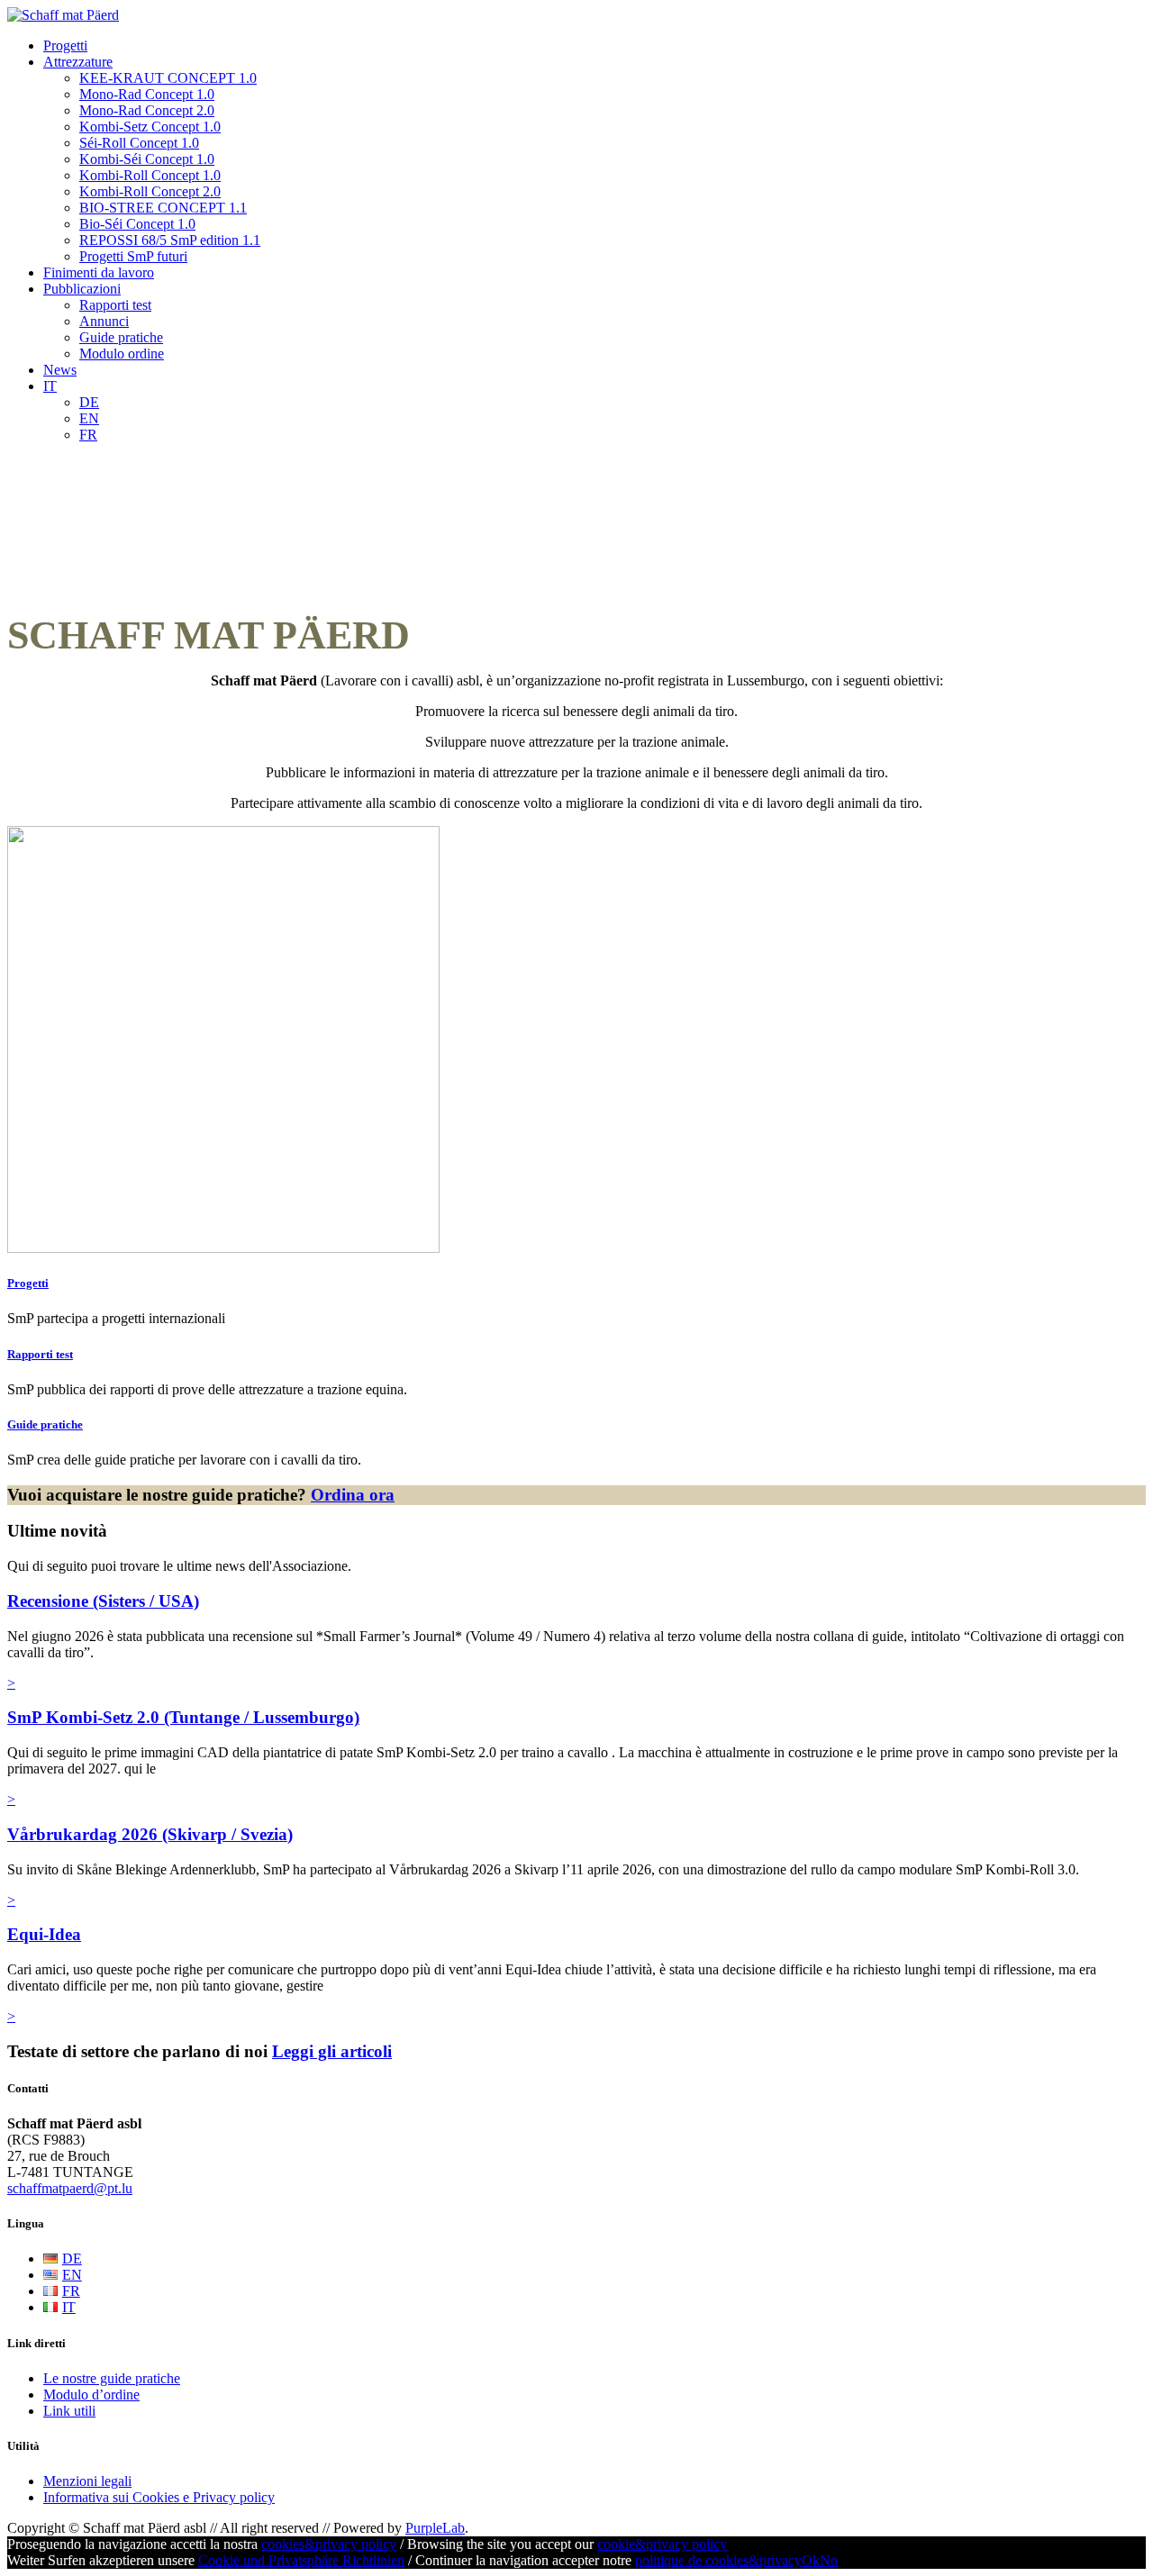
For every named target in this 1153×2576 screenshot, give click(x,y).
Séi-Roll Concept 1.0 (139, 143)
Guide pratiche (121, 337)
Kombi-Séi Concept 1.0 (147, 159)
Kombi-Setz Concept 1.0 (150, 127)
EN (89, 418)
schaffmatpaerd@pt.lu (70, 2188)
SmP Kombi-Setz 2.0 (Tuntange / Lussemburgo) (183, 1717)
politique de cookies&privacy (718, 2560)
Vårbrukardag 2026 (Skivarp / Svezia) (150, 1834)
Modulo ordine (122, 354)
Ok (811, 2560)
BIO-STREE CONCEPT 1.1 (163, 208)
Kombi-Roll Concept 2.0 (150, 191)
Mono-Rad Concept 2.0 (147, 110)
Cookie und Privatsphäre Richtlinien (301, 2560)
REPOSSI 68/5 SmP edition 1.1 (170, 240)
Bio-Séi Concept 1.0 (137, 224)
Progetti (65, 45)
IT (50, 386)
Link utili (69, 2411)
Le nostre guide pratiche (112, 2378)
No (829, 2560)
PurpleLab (435, 2528)
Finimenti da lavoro (99, 272)
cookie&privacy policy (662, 2544)
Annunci (104, 321)
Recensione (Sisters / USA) (103, 1601)
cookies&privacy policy (329, 2544)
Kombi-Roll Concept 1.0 (150, 175)
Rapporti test (115, 305)
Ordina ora (353, 1495)
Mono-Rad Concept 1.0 (147, 94)
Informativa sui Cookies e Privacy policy (159, 2497)
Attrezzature (78, 62)
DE (89, 402)
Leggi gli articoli (332, 2051)
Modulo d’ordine (91, 2395)
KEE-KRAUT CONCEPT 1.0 (168, 78)
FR (88, 435)
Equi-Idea (44, 1934)
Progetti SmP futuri (133, 256)
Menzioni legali (87, 2481)
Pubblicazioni (82, 289)
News (60, 370)
